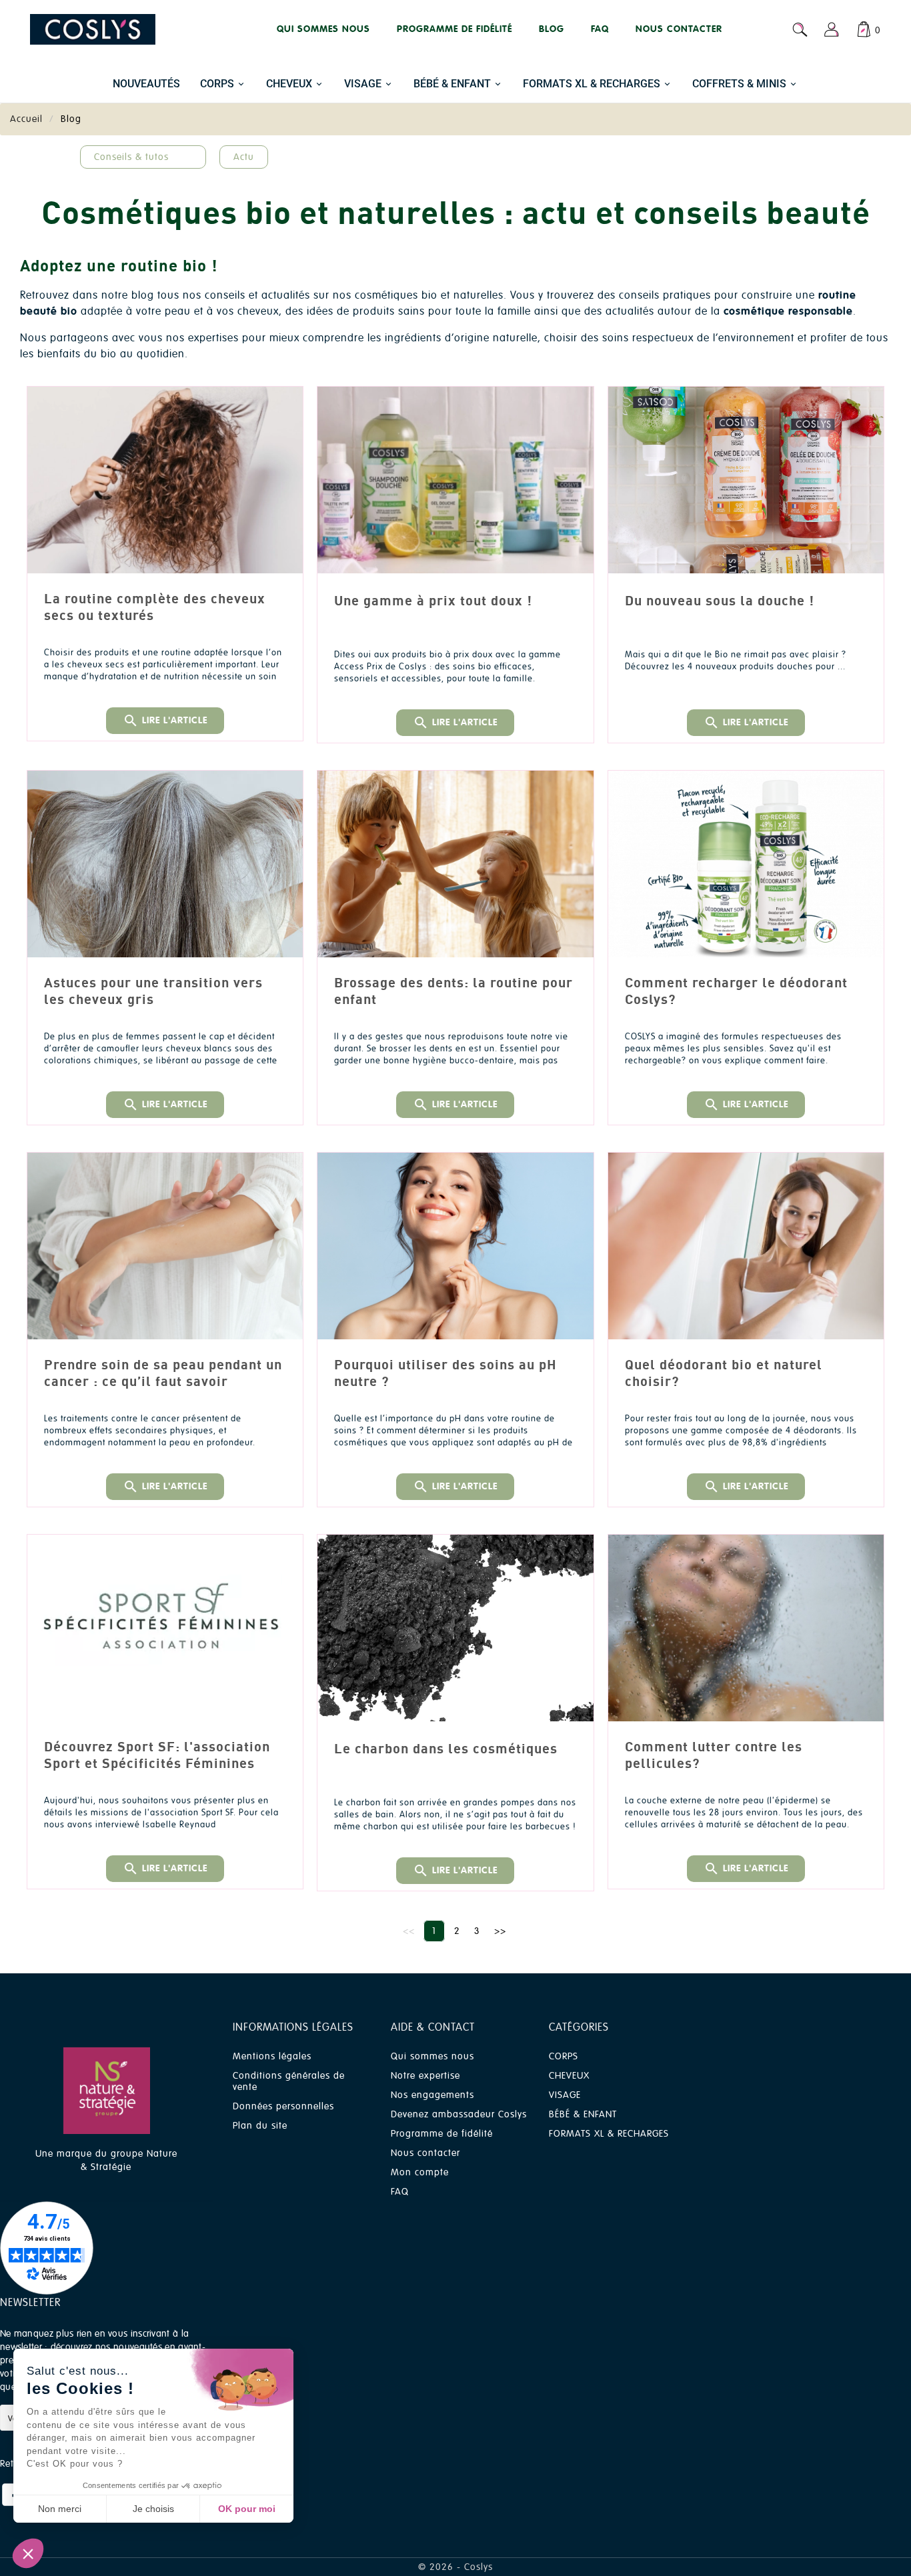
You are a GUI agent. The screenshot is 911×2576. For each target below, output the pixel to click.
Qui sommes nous (432, 2056)
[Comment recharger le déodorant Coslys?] (746, 864)
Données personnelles (283, 2106)
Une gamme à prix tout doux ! (433, 600)
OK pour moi (247, 2509)
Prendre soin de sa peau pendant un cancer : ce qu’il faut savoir (163, 1373)
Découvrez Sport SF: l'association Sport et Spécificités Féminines (157, 1755)
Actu (244, 157)
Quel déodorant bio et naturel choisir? (724, 1373)
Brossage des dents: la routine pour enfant (453, 991)
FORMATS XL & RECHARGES (609, 2134)
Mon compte (420, 2172)
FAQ (400, 2192)
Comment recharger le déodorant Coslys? (736, 991)
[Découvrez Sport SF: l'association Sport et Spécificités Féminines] (165, 1628)
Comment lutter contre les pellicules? (714, 1755)
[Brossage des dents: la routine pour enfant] (455, 864)
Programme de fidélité (442, 2134)
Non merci (60, 2509)
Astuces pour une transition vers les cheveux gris (153, 991)
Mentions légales (272, 2056)
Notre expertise (425, 2076)
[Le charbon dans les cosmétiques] (455, 1628)
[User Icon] (832, 29)
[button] (28, 2553)
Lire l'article (165, 721)
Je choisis (153, 2509)
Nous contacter (425, 2153)
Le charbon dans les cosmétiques (446, 1748)
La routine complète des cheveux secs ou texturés (155, 607)
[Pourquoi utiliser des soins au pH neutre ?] (455, 1246)
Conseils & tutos (131, 157)
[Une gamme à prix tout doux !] (455, 480)
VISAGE (565, 2095)
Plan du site (260, 2126)
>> (500, 1931)
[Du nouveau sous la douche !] (746, 480)
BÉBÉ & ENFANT (583, 2114)
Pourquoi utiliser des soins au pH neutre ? (445, 1373)
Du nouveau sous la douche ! (720, 600)
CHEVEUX (569, 2076)
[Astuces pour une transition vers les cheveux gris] (165, 864)
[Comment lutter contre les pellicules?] (746, 1628)
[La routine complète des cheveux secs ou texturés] (165, 480)
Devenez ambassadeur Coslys (459, 2114)
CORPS (564, 2056)
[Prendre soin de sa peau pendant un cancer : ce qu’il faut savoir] (165, 1246)
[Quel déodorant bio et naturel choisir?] (746, 1246)
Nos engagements (432, 2095)
